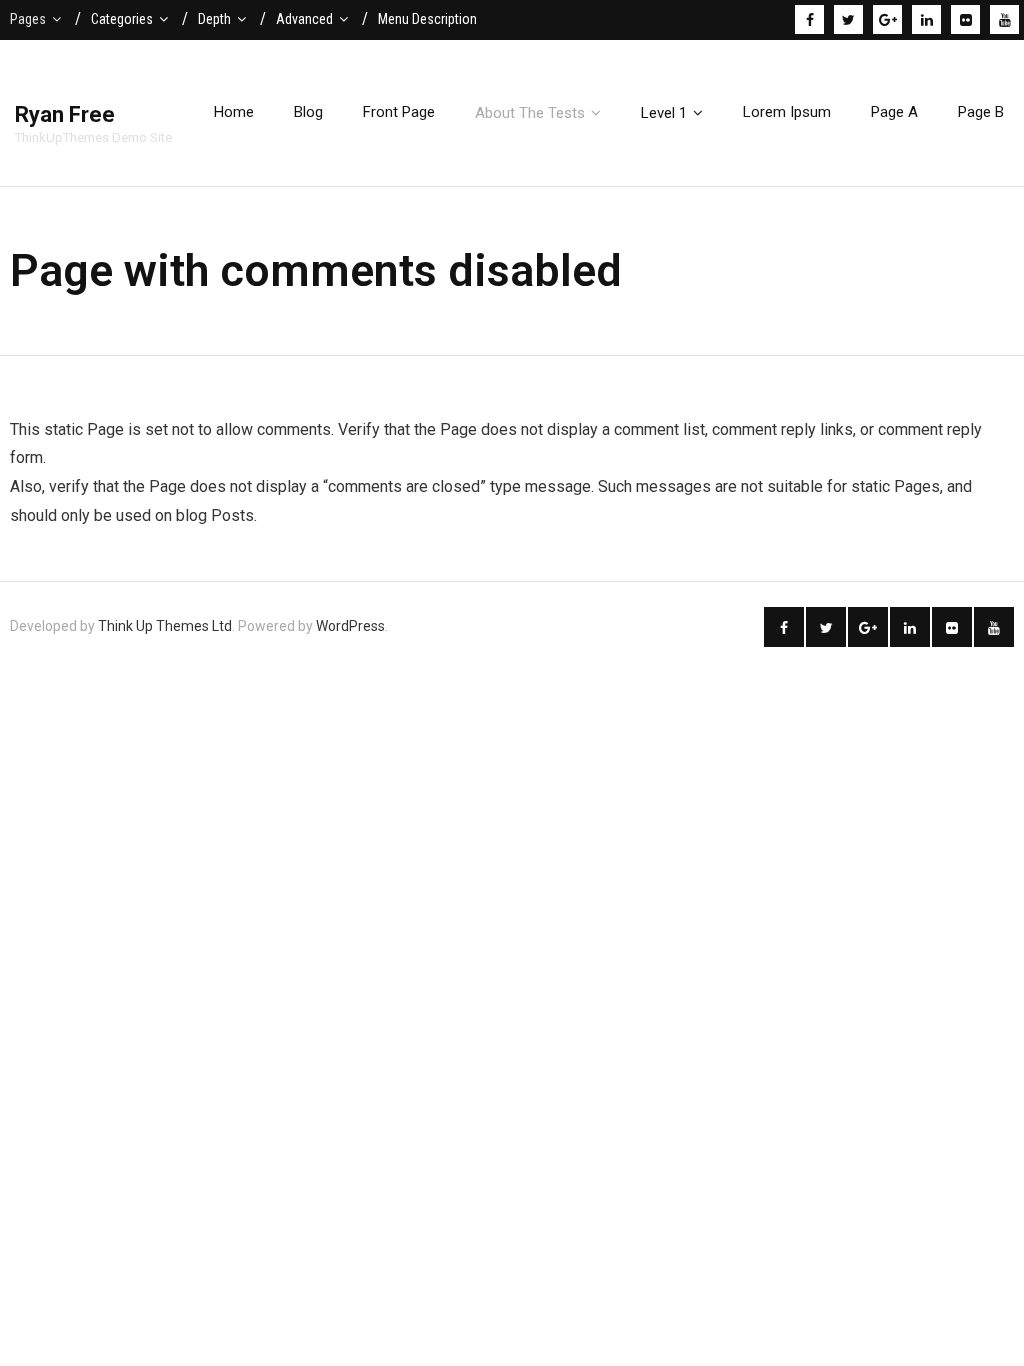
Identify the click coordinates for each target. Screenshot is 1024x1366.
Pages (28, 19)
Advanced (304, 19)
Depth (214, 19)
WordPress (350, 626)
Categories (122, 19)
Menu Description (427, 19)
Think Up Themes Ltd (165, 626)
